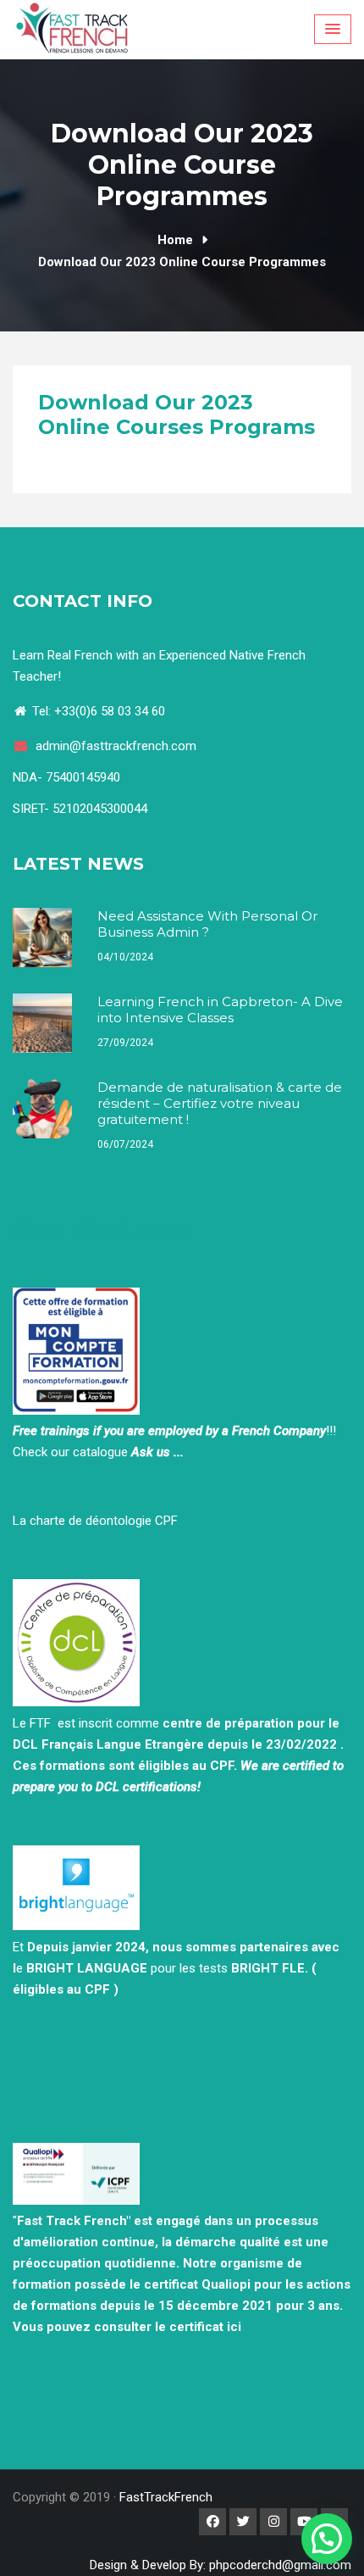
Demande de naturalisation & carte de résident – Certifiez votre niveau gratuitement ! (220, 1103)
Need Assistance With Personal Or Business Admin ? (207, 924)
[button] (327, 2539)
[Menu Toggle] (333, 29)
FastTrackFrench (166, 2497)
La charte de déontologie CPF (95, 1521)
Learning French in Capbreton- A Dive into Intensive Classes (220, 1010)
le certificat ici (198, 2327)
